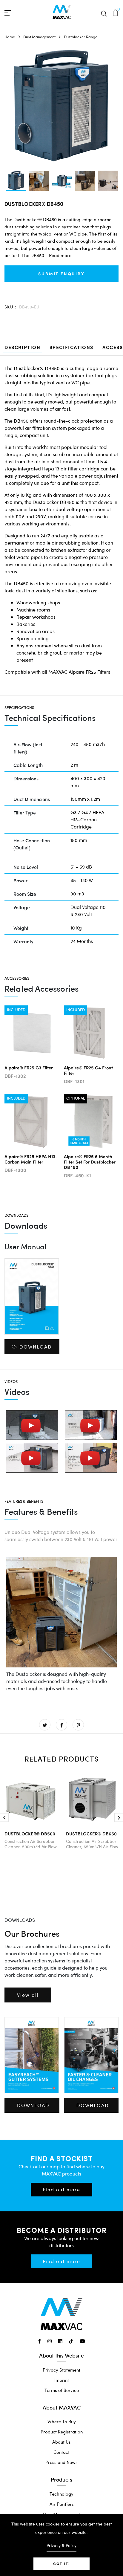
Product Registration (62, 2432)
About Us (61, 2442)
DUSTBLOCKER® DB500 (30, 1833)
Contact (61, 2452)
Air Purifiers (62, 2504)
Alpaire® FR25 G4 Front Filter (88, 1070)
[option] (16, 181)
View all (28, 1995)
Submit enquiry (61, 273)
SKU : (10, 307)
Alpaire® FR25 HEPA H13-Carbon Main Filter (31, 1159)
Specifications (72, 347)
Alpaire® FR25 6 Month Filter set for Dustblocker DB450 (90, 1162)
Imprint (62, 2380)
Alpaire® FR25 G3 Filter (29, 1067)
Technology (61, 2494)
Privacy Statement (61, 2370)
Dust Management (39, 37)
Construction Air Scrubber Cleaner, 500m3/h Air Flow (31, 1844)
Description (23, 347)
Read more (60, 255)
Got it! (61, 2564)
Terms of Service (62, 2390)
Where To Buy (62, 2421)
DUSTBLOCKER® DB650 (91, 1833)
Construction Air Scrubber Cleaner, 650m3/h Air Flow (92, 1844)
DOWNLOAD (36, 1347)
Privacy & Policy (61, 2545)
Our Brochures (32, 1933)
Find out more (61, 2189)
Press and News (61, 2462)
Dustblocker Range (81, 37)
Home (10, 37)
